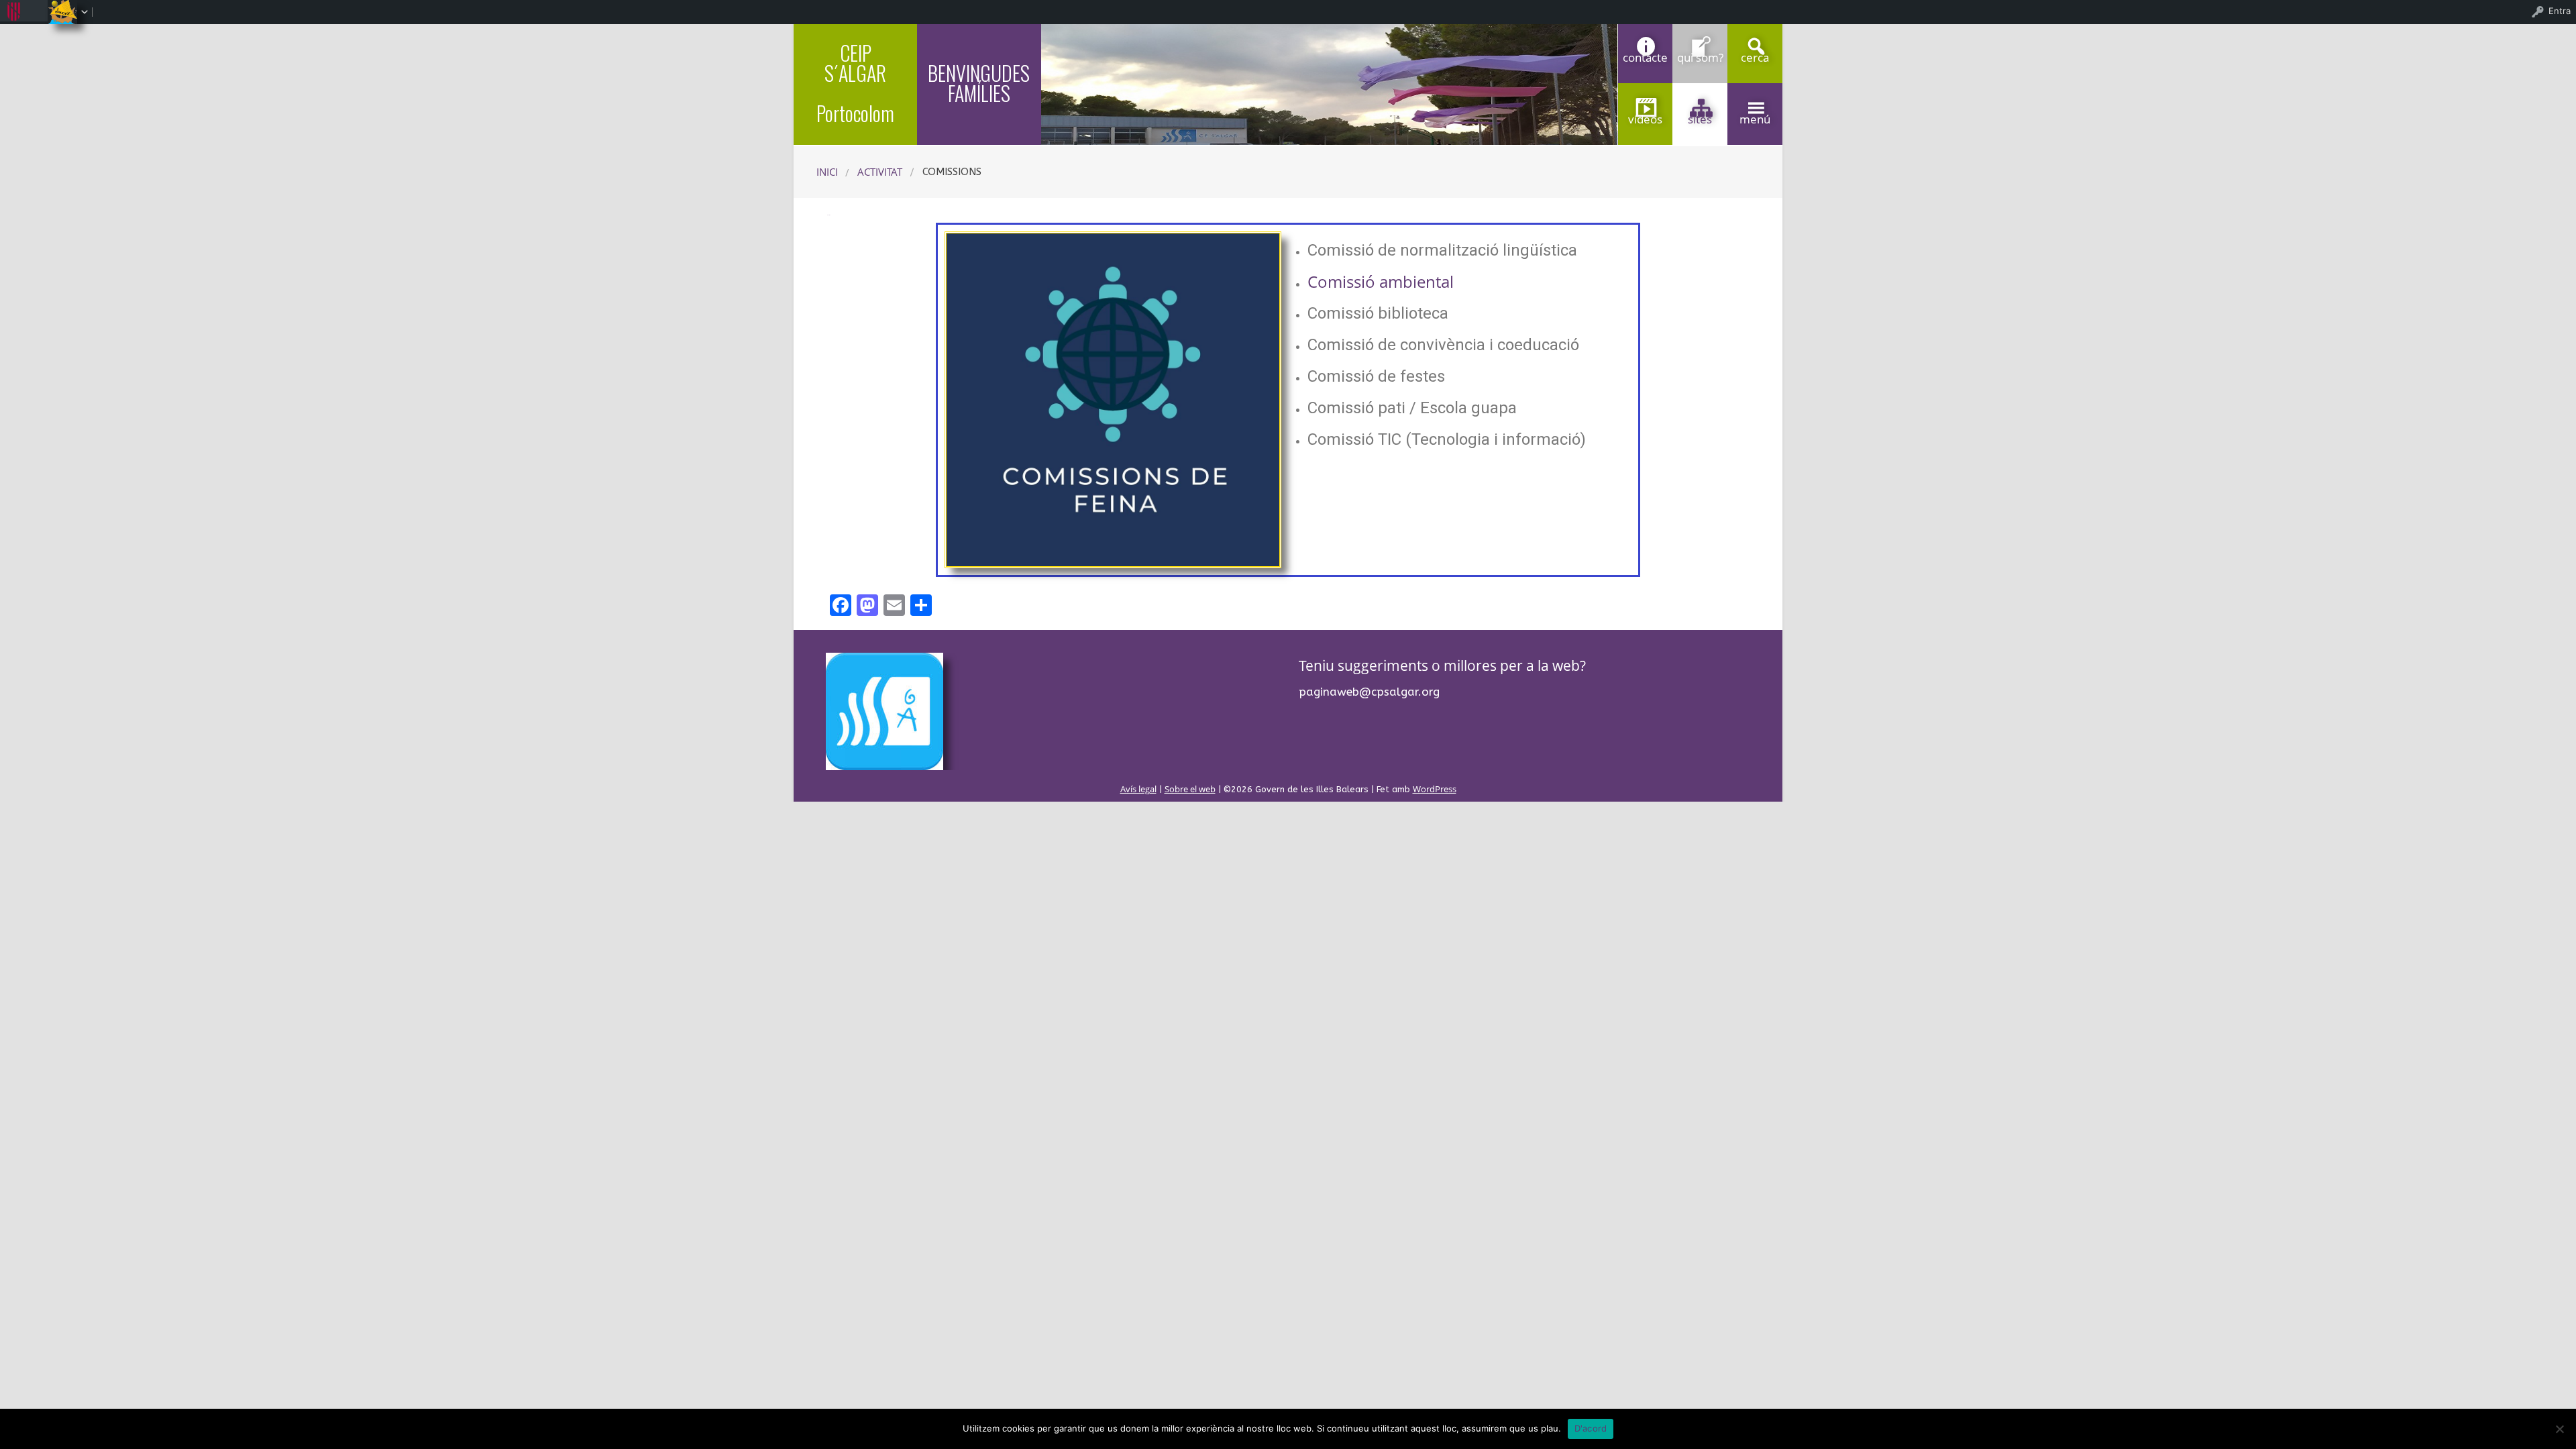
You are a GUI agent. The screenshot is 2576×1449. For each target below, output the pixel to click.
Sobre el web (1190, 789)
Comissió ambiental (1381, 281)
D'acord (1591, 1428)
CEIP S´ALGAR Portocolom (855, 83)
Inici (827, 172)
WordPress (1435, 789)
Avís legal (1138, 789)
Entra (2560, 11)
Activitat (880, 172)
